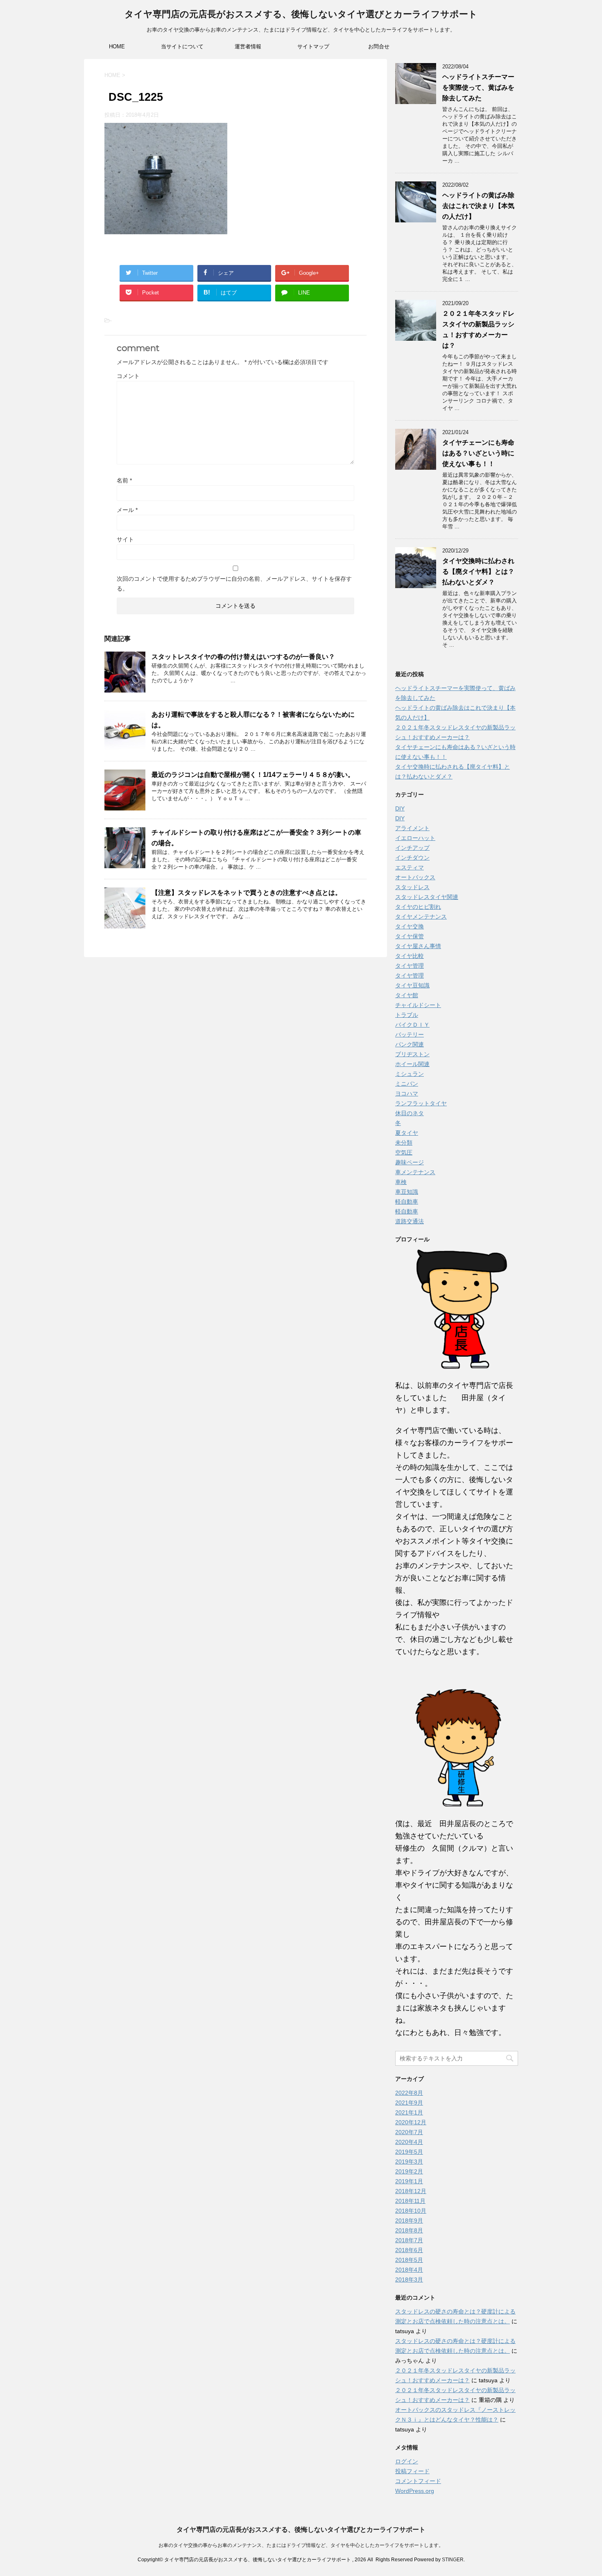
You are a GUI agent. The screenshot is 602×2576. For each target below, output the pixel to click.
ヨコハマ (407, 1093)
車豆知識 (407, 1192)
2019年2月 (409, 2171)
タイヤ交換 (410, 926)
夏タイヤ (407, 1133)
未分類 (404, 1143)
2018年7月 (409, 2240)
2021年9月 (409, 2103)
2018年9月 (409, 2221)
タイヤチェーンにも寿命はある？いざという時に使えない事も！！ (478, 453)
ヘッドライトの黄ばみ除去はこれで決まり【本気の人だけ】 (478, 206)
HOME (117, 46)
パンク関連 (410, 1044)
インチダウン (412, 858)
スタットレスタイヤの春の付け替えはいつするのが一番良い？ (243, 657)
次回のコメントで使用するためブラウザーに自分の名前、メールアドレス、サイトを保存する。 (234, 584)
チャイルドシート (418, 1005)
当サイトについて (182, 46)
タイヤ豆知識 (412, 985)
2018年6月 (409, 2250)
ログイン (407, 2461)
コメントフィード (418, 2481)
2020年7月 (409, 2132)
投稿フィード (412, 2471)
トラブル (407, 1015)
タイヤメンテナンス (421, 917)
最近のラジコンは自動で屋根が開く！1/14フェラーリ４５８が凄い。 (253, 775)
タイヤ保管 (410, 936)
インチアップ (412, 848)
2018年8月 (409, 2230)
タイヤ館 (407, 995)
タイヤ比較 (410, 956)
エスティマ (410, 867)
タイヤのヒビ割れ (418, 907)
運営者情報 (248, 46)
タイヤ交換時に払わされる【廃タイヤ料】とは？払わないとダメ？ (478, 572)
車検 (401, 1182)
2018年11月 (410, 2201)
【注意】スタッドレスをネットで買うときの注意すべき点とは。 (247, 893)
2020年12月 (411, 2122)
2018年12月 (411, 2191)
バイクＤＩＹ (412, 1025)
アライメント (412, 828)
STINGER (453, 2560)
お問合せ (379, 46)
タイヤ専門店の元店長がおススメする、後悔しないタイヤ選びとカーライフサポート (301, 14)
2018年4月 (409, 2270)
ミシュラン (410, 1074)
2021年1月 (409, 2112)
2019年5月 (409, 2152)
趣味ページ (410, 1162)
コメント (128, 376)
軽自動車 (407, 1202)
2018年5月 (409, 2260)
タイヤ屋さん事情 (418, 946)
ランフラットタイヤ (421, 1103)
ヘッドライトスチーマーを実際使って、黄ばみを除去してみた (478, 87)
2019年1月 (409, 2181)
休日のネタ (410, 1113)
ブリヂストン (412, 1054)
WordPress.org (415, 2491)
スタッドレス (412, 887)
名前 (124, 480)
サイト (125, 539)
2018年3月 (409, 2279)
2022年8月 (409, 2093)
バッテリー (410, 1034)
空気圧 (404, 1152)
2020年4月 (409, 2142)
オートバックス (415, 877)
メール (127, 510)
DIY (400, 808)
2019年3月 (409, 2162)
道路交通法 (410, 1221)
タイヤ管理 (410, 966)
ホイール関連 (412, 1064)
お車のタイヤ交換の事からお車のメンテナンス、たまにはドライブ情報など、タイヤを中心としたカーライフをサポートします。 (301, 2545)
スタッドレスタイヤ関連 (427, 897)
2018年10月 (411, 2211)
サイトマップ (313, 46)
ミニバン (407, 1084)
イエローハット (415, 838)
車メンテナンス (415, 1172)
